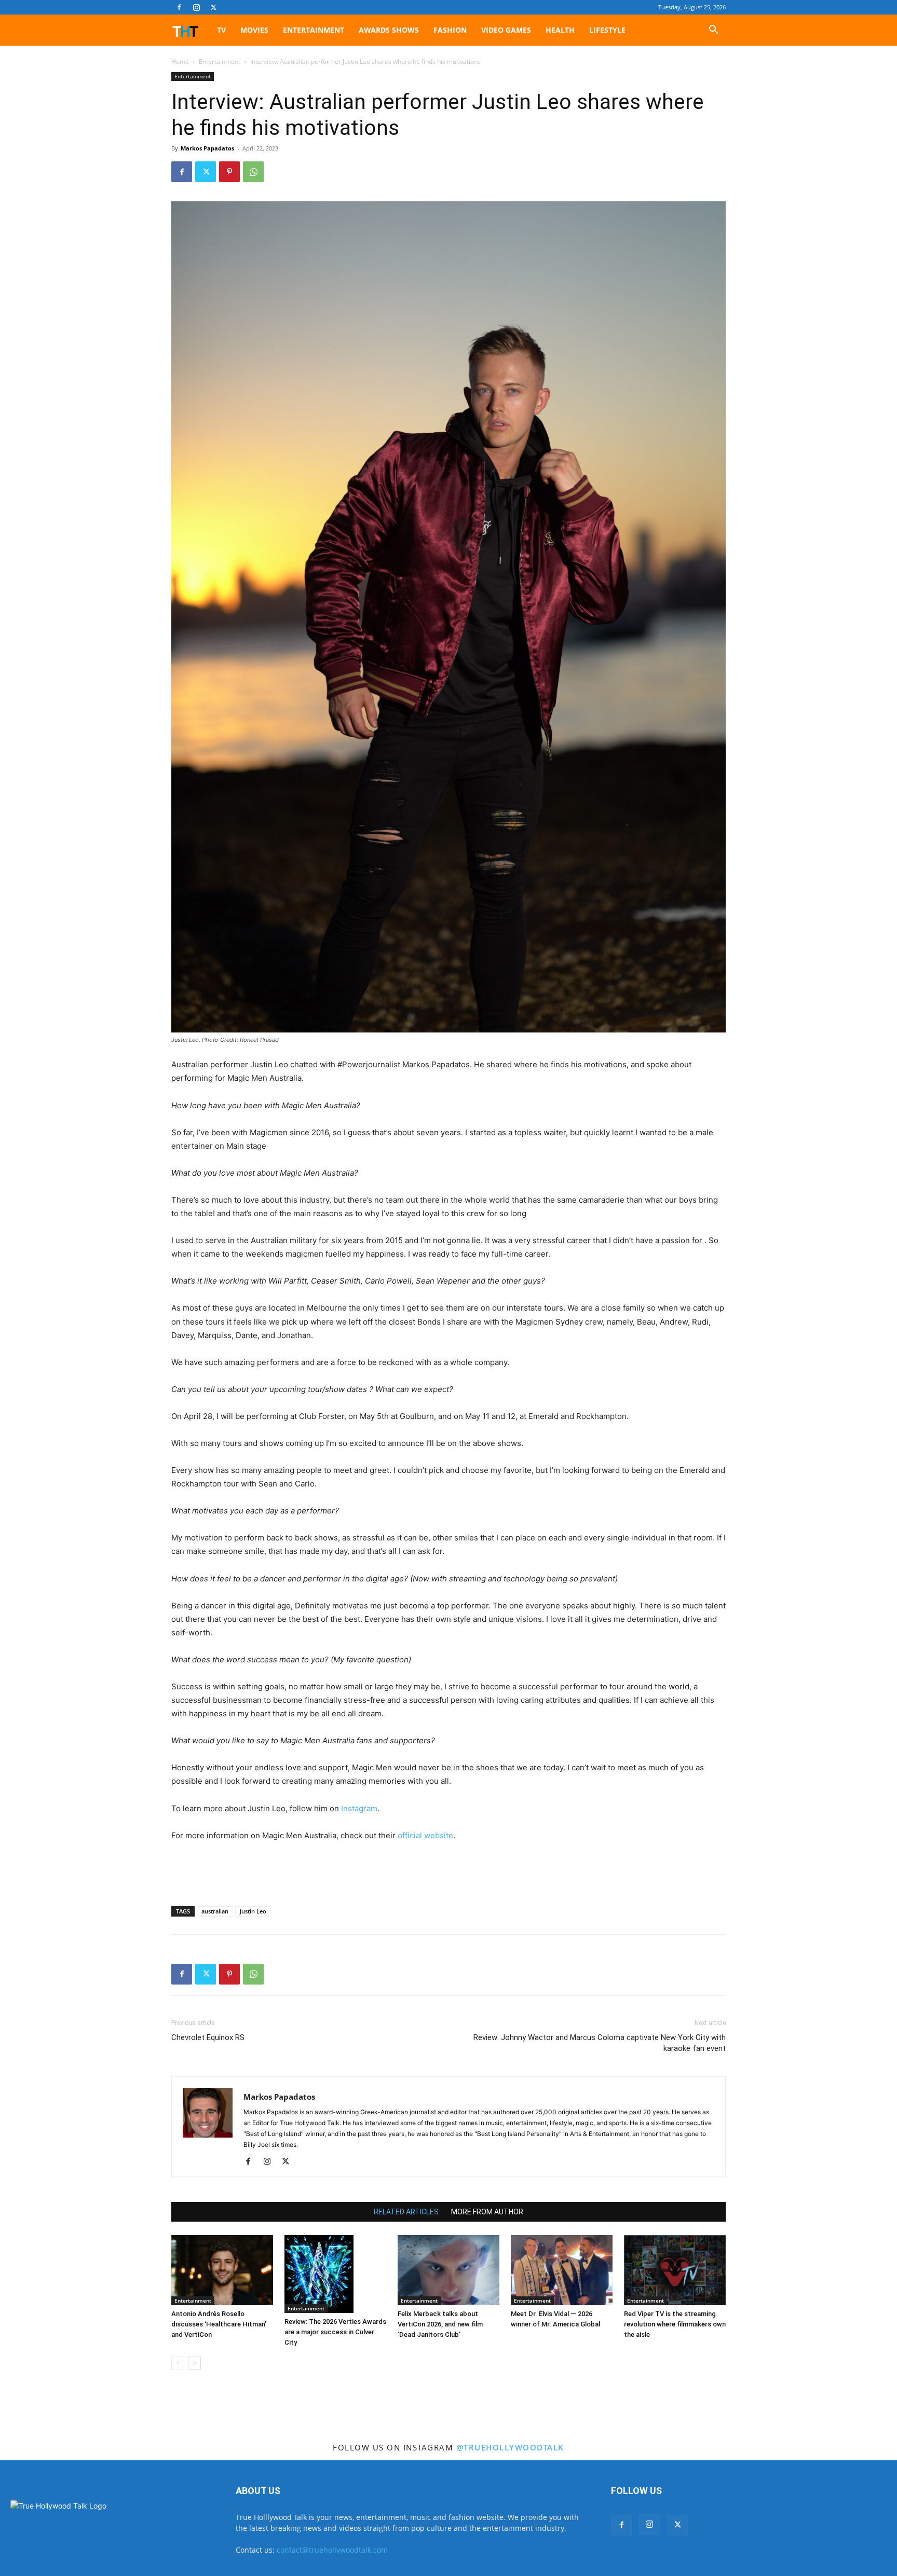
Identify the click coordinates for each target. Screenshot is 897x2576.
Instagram (359, 1808)
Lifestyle (607, 30)
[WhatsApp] (253, 172)
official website (425, 1835)
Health (560, 30)
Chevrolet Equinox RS (208, 2037)
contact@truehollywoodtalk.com (332, 2550)
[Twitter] (213, 7)
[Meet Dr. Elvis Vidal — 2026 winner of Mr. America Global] (562, 2270)
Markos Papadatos (207, 148)
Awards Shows (389, 30)
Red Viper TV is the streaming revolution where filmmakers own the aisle (675, 2324)
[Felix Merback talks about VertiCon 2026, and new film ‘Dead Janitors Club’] (448, 2270)
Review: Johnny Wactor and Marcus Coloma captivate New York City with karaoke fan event (600, 2043)
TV (221, 30)
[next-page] (194, 2363)
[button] (713, 31)
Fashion (450, 30)
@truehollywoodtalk (510, 2447)
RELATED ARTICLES (406, 2212)
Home (180, 61)
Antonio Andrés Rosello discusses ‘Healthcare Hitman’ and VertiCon (219, 2324)
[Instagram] (196, 7)
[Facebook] (179, 7)
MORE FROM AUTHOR (487, 2212)
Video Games (506, 30)
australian (215, 1911)
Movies (254, 30)
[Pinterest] (229, 172)
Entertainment (314, 30)
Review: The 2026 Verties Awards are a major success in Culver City (335, 2332)
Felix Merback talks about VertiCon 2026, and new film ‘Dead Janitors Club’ (440, 2324)
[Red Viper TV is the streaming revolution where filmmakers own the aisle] (675, 2270)
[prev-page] (178, 2363)
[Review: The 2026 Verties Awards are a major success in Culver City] (335, 2274)
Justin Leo (253, 1911)
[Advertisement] (448, 1871)
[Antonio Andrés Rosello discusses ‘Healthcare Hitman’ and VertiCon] (222, 2270)
